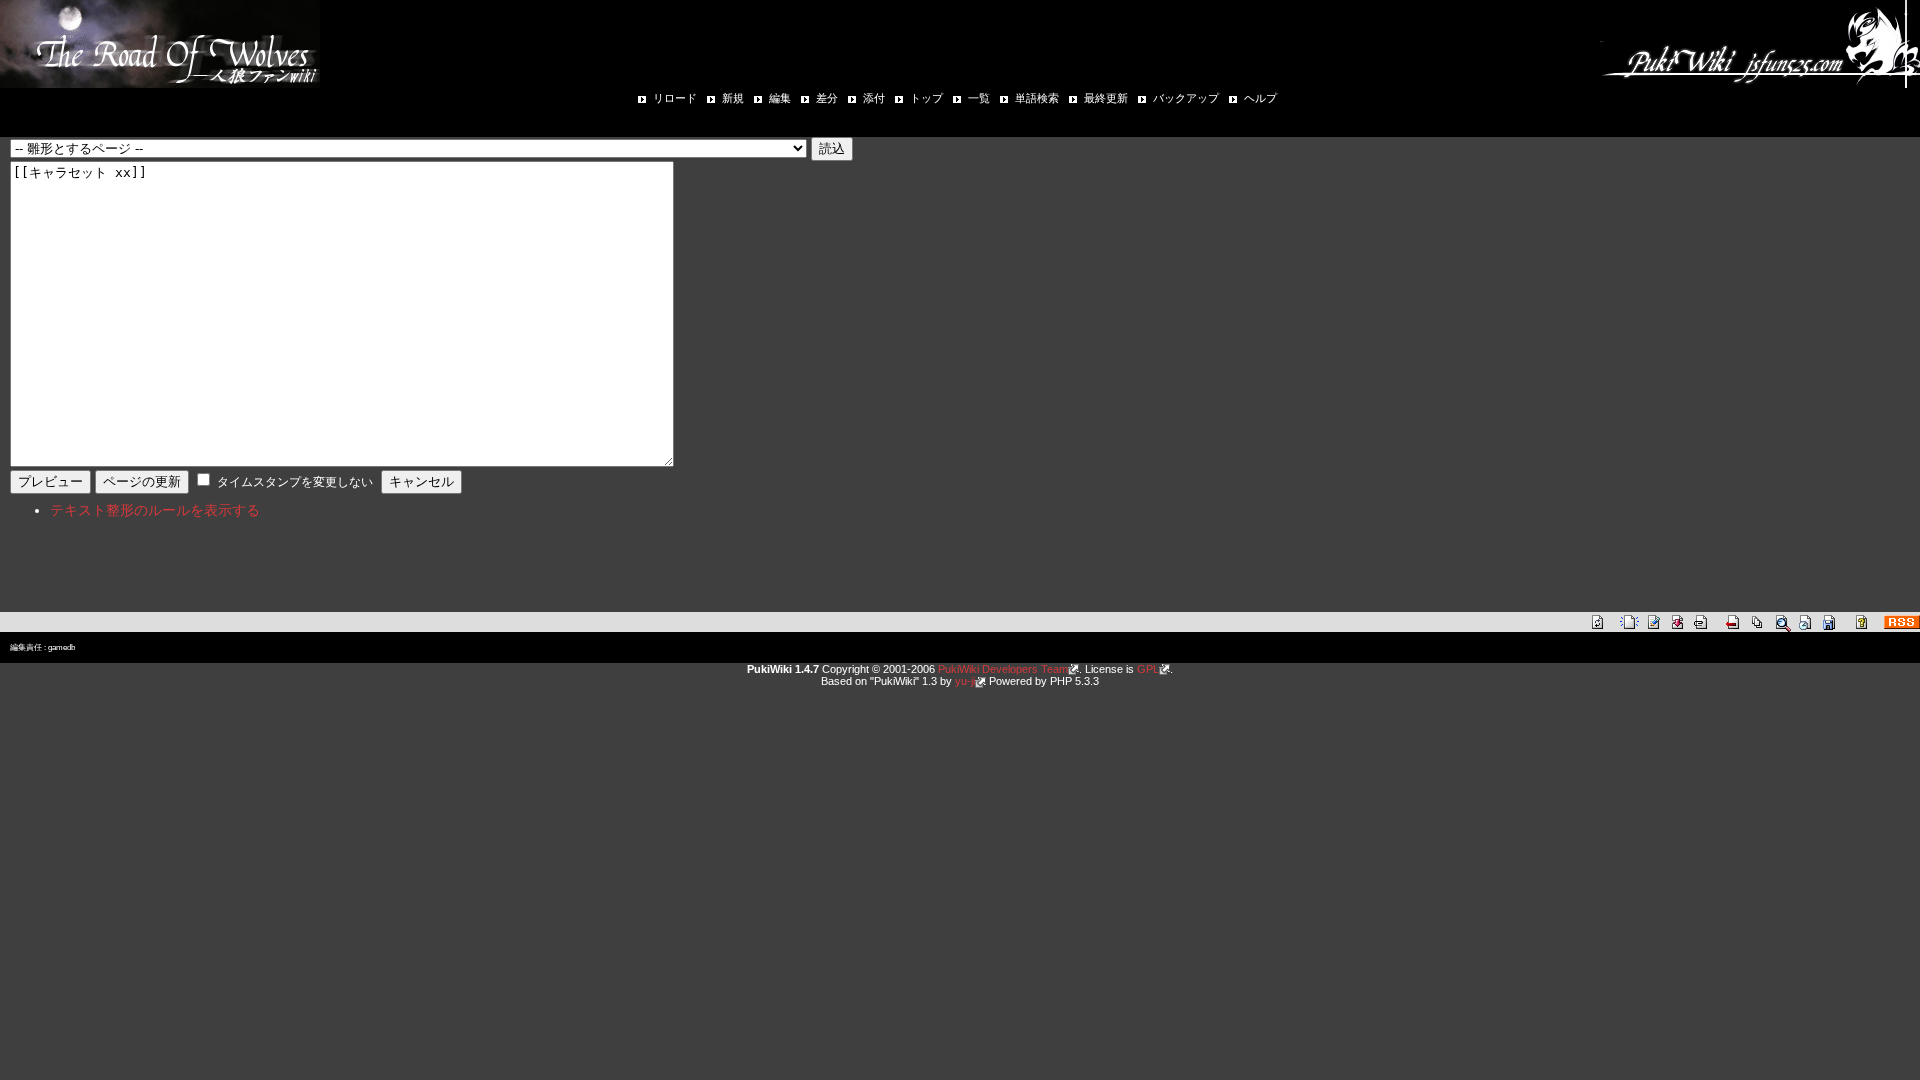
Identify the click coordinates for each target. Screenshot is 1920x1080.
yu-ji (965, 681)
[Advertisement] (244, 579)
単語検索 (1037, 98)
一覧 (979, 98)
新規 (733, 98)
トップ (926, 98)
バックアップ (1186, 98)
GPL (1148, 669)
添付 (874, 98)
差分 (827, 98)
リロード (675, 98)
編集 (780, 98)
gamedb (61, 647)
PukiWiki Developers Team (1003, 669)
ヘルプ (1260, 98)
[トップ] (160, 42)
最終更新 (1106, 98)
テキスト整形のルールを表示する (155, 510)
